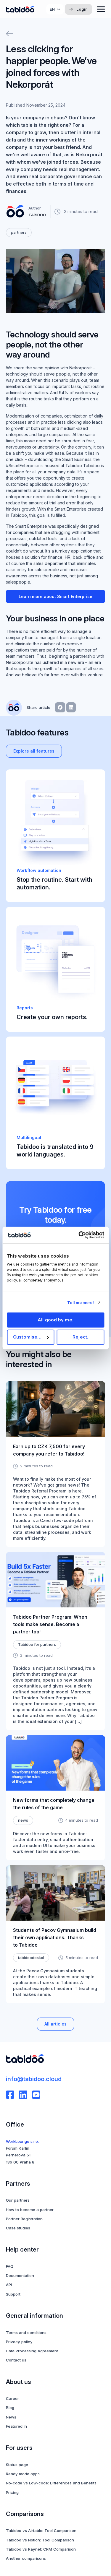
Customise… (27, 1337)
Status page (17, 2465)
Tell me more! (80, 1302)
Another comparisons (26, 2558)
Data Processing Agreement (32, 2351)
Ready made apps (23, 2474)
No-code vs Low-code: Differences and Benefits (51, 2483)
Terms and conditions (26, 2333)
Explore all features (34, 751)
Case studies (18, 2228)
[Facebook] (10, 2095)
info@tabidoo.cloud (34, 2079)
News (11, 2417)
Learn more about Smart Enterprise (55, 596)
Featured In (16, 2426)
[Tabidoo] (20, 9)
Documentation (20, 2275)
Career (12, 2398)
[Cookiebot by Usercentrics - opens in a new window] (79, 1235)
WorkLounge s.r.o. (22, 2141)
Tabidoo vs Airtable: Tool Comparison (41, 2530)
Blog (10, 2408)
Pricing (12, 2492)
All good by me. (55, 1320)
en (52, 9)
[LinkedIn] (23, 2095)
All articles (55, 2024)
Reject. (80, 1337)
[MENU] (101, 9)
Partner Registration (24, 2219)
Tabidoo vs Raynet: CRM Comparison (41, 2549)
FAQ (10, 2266)
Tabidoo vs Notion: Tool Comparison (40, 2540)
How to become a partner (30, 2210)
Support (13, 2294)
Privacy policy (19, 2342)
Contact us (16, 2360)
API (9, 2285)
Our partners (18, 2200)
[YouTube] (36, 2095)
